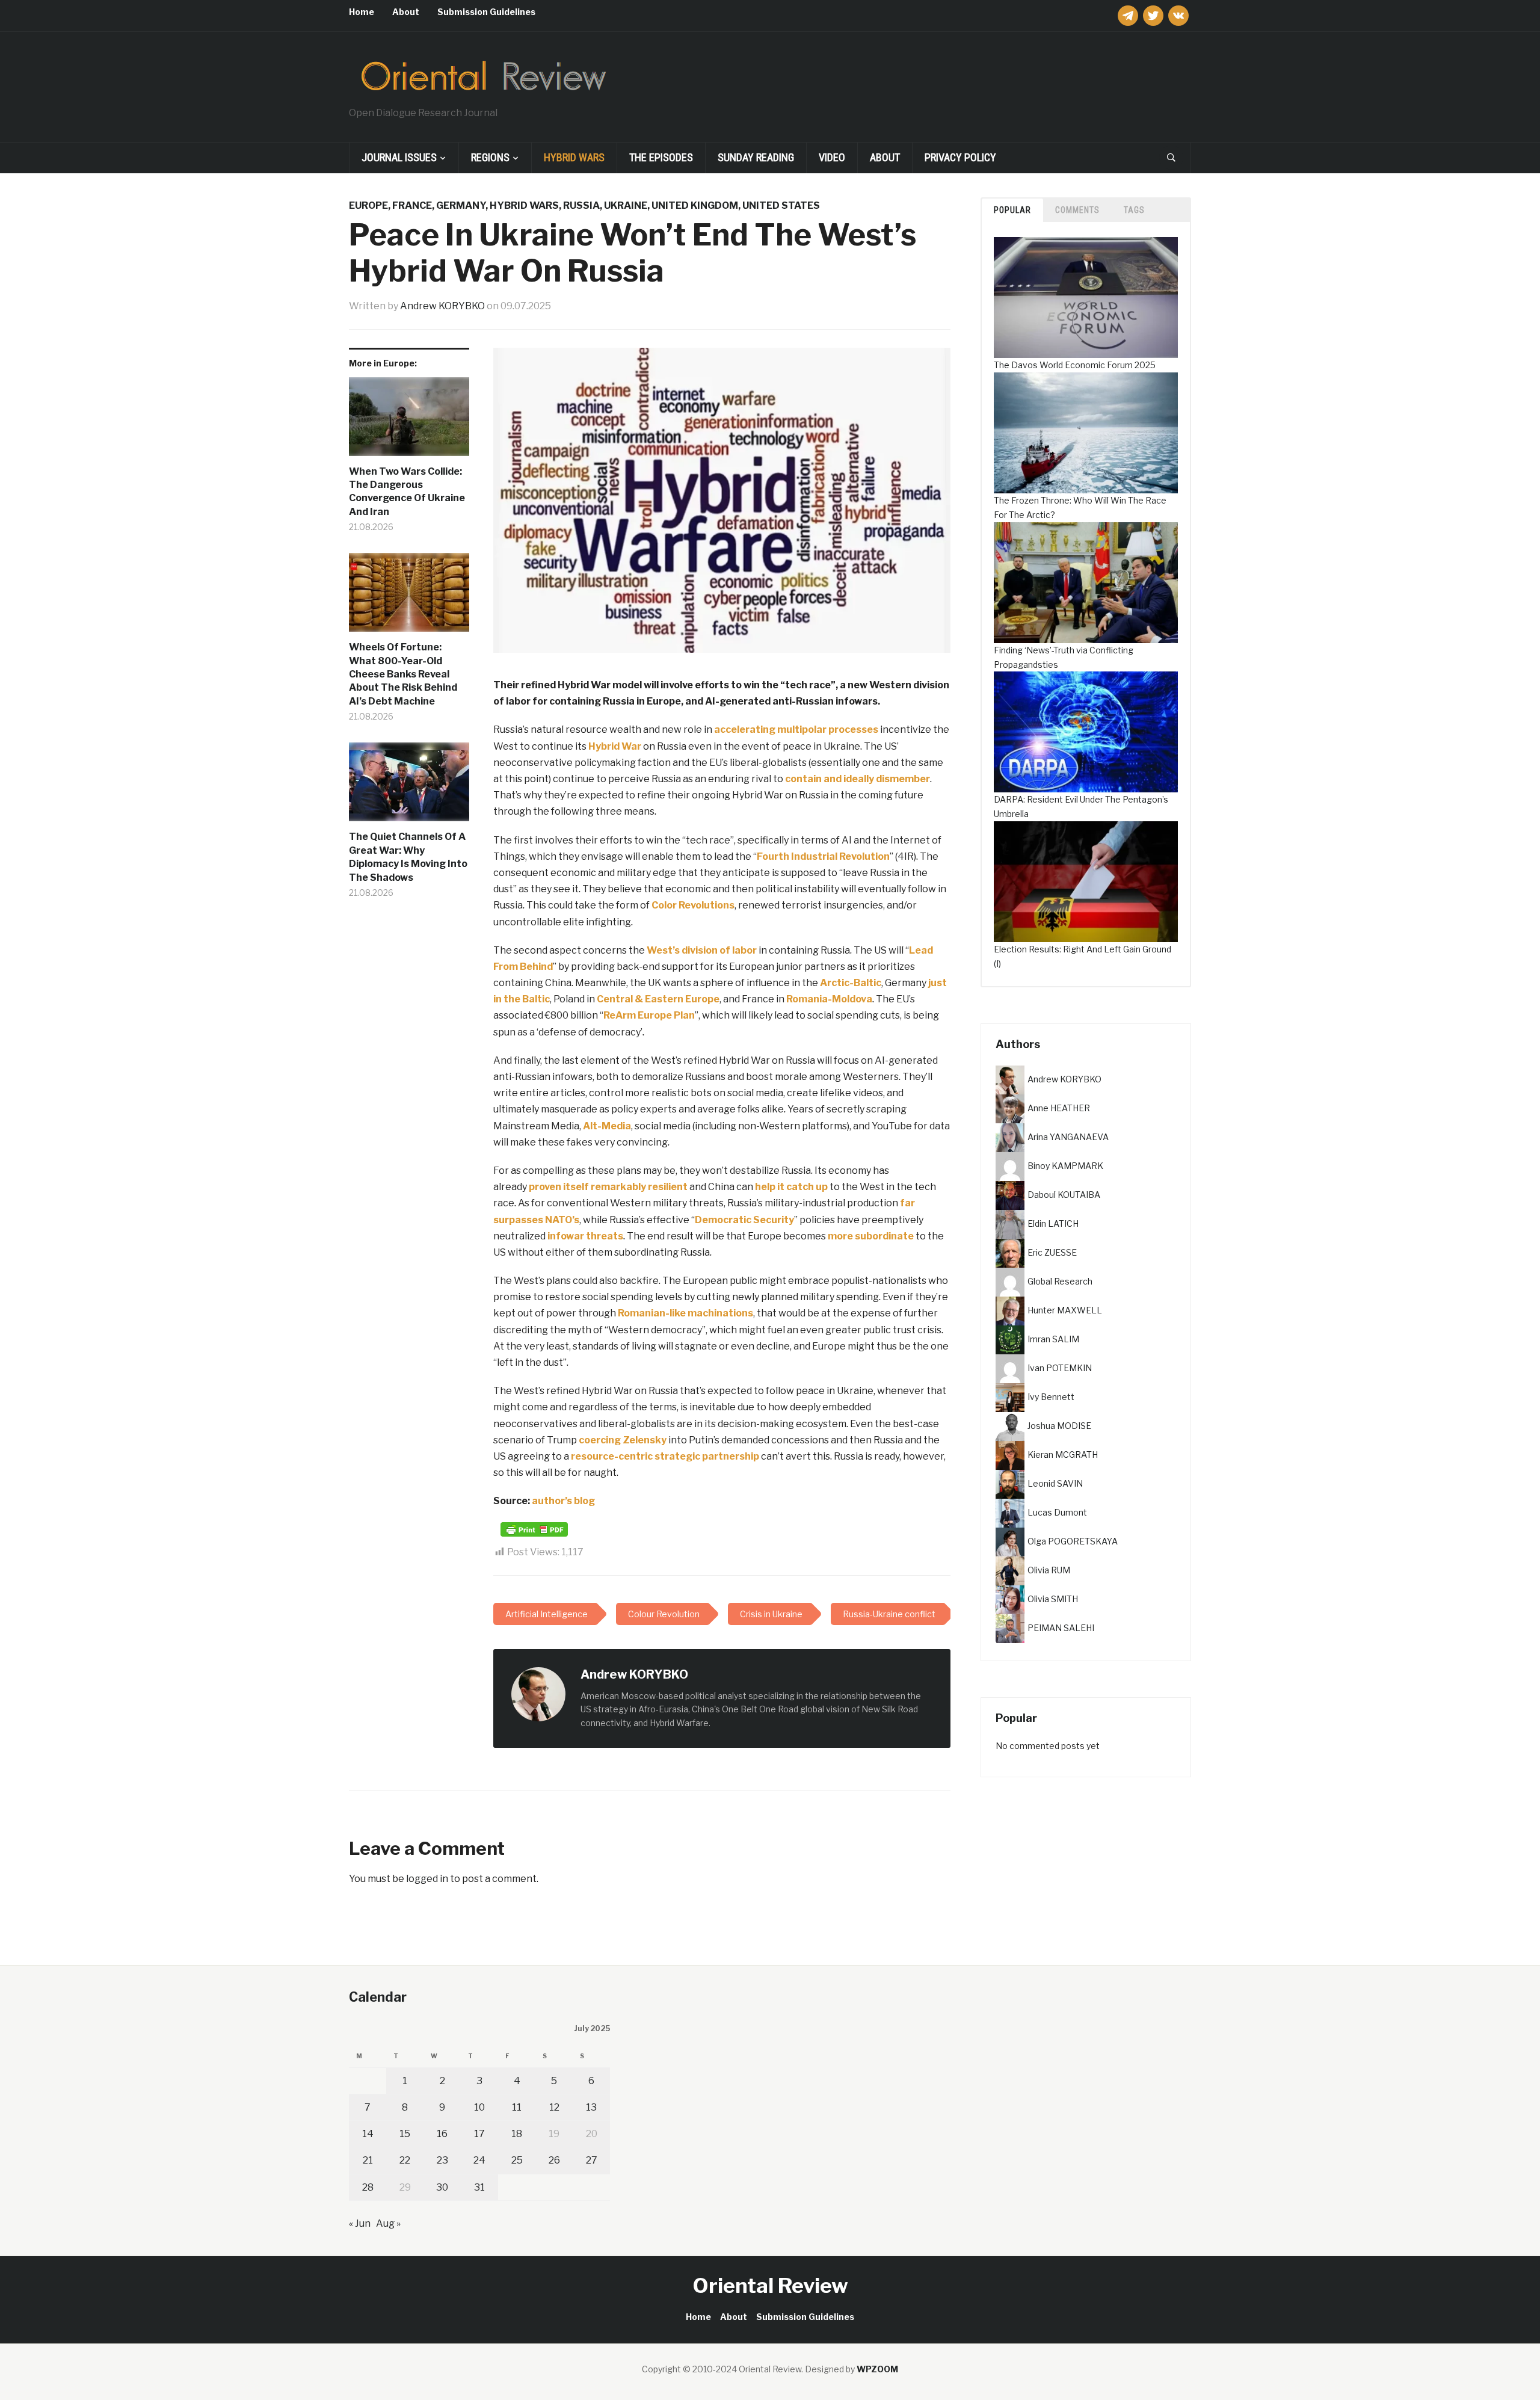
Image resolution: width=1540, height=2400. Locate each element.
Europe (368, 205)
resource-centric (612, 1456)
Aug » (388, 2223)
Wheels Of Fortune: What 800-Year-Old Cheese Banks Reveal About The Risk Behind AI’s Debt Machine (403, 674)
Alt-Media (607, 1126)
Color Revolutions (693, 905)
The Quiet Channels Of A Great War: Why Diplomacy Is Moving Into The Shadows (408, 857)
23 (442, 2160)
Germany (461, 205)
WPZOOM (877, 2369)
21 (368, 2160)
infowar (566, 1236)
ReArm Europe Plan (649, 1015)
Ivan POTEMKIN (1060, 1367)
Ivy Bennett (1051, 1396)
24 (479, 2160)
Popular (1012, 210)
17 (479, 2134)
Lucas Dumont (1057, 1512)
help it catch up (791, 1187)
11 (517, 2107)
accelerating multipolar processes (796, 730)
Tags (1134, 210)
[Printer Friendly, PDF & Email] (534, 1529)
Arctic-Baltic (851, 983)
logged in (427, 1879)
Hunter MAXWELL (1065, 1310)
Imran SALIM (1053, 1338)
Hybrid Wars (574, 157)
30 (442, 2187)
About (406, 12)
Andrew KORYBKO (442, 306)
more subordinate (871, 1236)
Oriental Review (770, 2285)
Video (832, 157)
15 (405, 2134)
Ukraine (626, 205)
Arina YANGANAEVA (1068, 1136)
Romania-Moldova (829, 999)
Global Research (1060, 1281)
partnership (731, 1456)
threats (605, 1236)
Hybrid (604, 746)
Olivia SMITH (1053, 1598)
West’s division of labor (702, 950)
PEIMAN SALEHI (1061, 1627)
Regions (490, 157)
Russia (581, 205)
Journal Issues (399, 157)
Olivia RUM (1049, 1569)
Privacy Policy (960, 157)
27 (592, 2160)
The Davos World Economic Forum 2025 (1075, 365)
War (631, 746)
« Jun (360, 2223)
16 (442, 2134)
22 (405, 2160)
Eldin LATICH (1053, 1223)
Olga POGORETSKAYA (1073, 1541)
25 (517, 2160)
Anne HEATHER (1059, 1107)
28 (368, 2187)
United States (781, 205)
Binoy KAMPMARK (1065, 1165)
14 (368, 2134)
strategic (677, 1456)
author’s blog (563, 1501)
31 (479, 2187)
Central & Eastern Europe (658, 999)
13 (591, 2107)
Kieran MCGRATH (1063, 1454)
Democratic (723, 1220)
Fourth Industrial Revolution (823, 856)
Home (362, 12)
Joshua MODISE (1059, 1425)
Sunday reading (756, 157)
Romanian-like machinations (685, 1313)
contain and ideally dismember (858, 779)
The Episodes (661, 157)
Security (774, 1220)
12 (554, 2107)
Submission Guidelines (486, 12)
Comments (1077, 210)
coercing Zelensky (623, 1440)
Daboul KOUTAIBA (1064, 1194)
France (412, 205)
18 (517, 2134)
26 (554, 2160)
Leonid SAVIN (1055, 1483)
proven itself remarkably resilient (608, 1187)
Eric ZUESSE (1052, 1252)
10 (479, 2107)
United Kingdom (695, 205)
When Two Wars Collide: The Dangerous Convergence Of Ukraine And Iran (407, 492)
